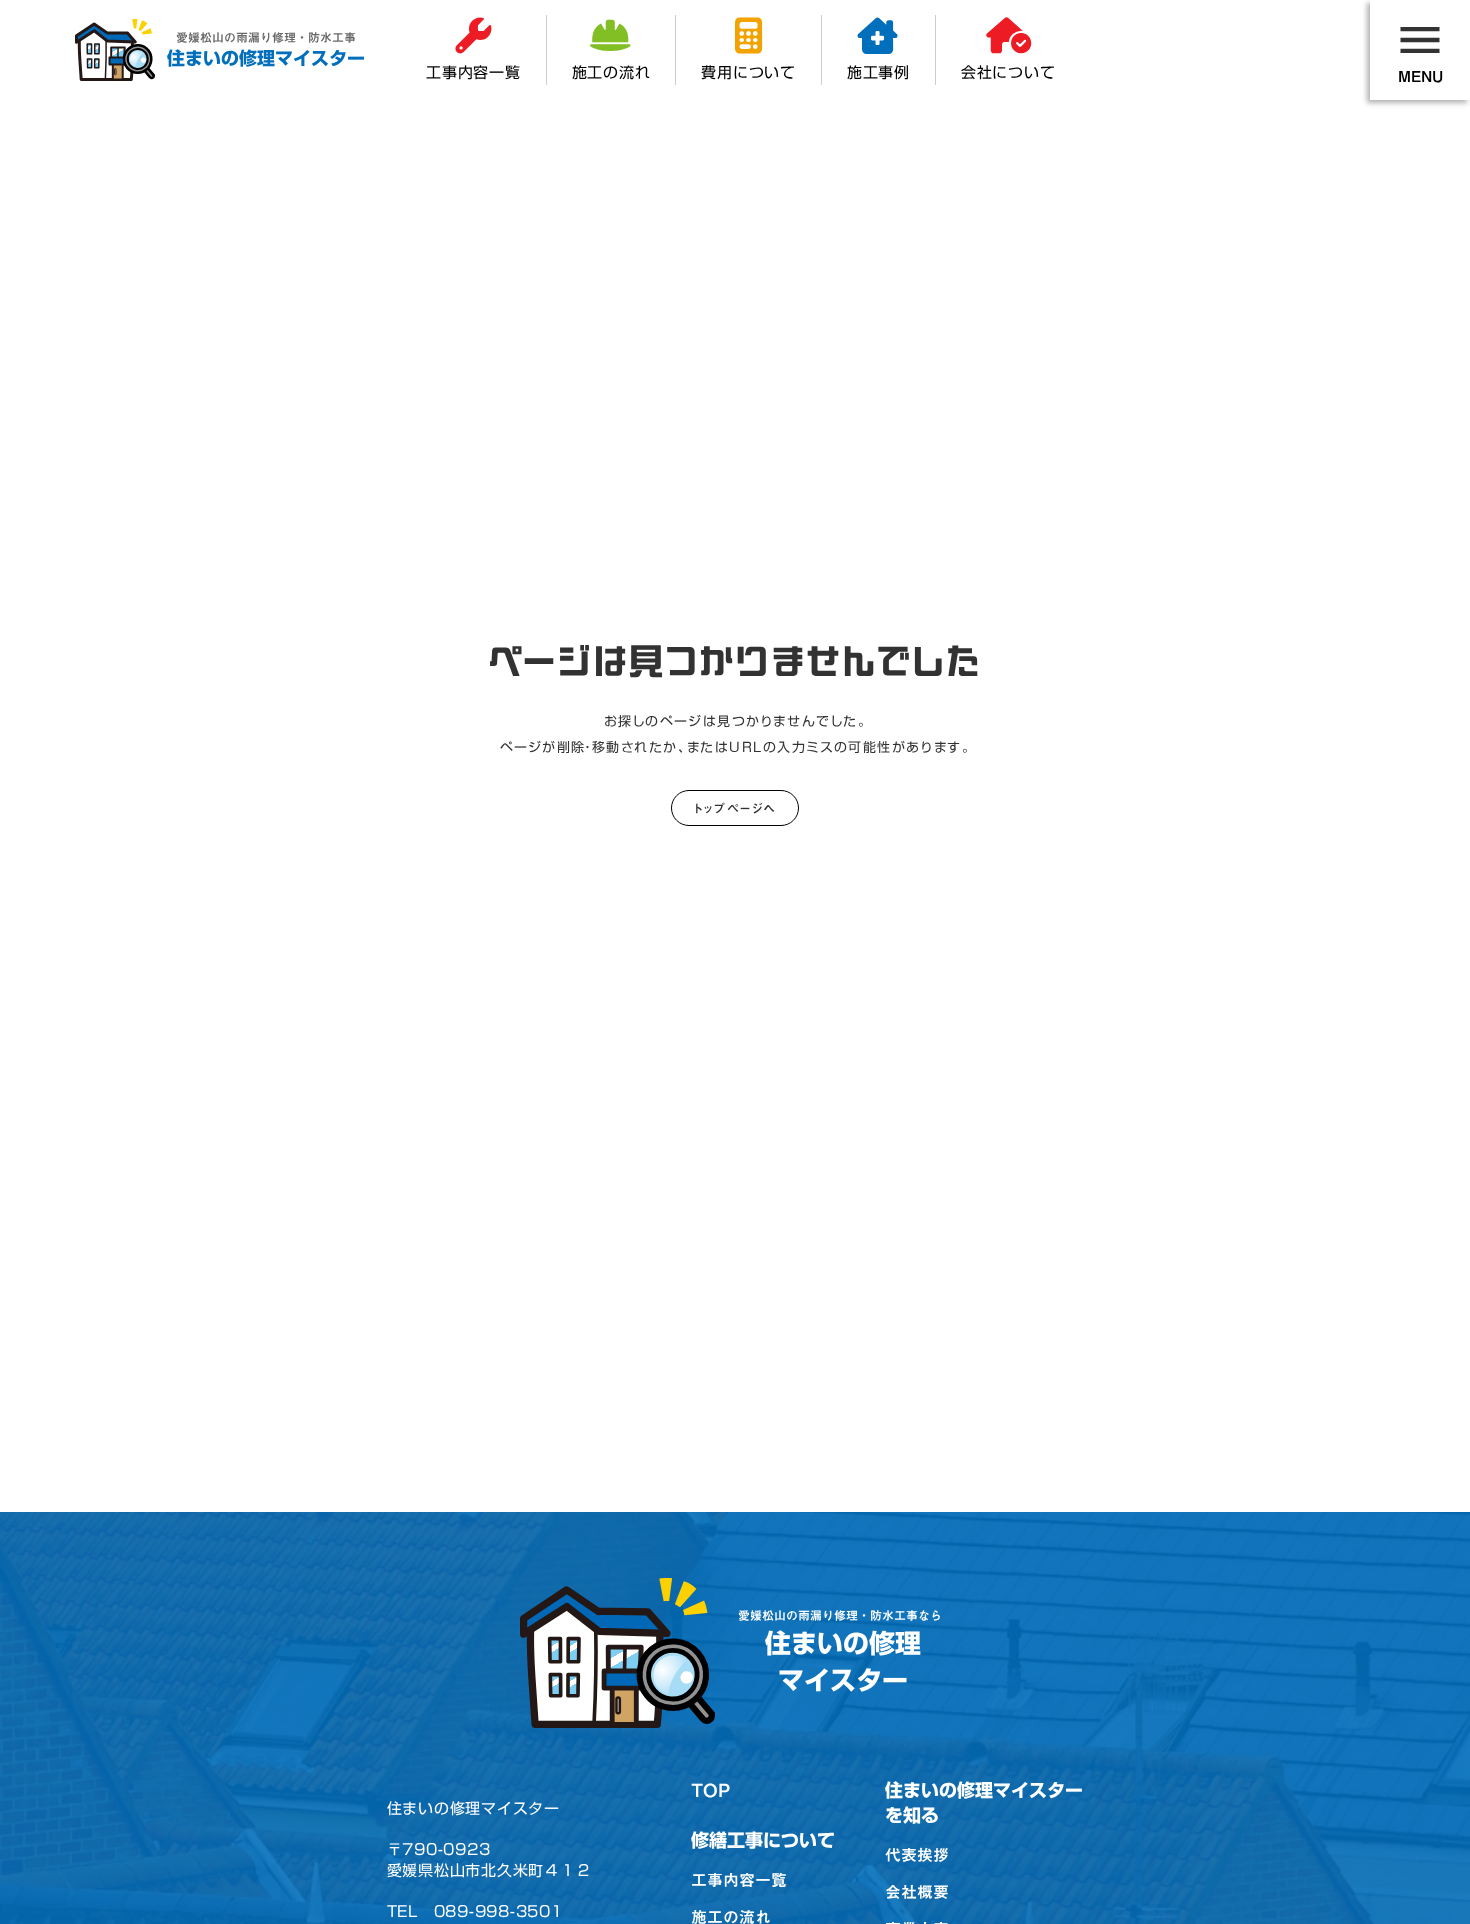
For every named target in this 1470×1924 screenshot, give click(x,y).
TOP (710, 1790)
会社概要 (917, 1892)
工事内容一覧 (739, 1880)
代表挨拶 (917, 1855)
